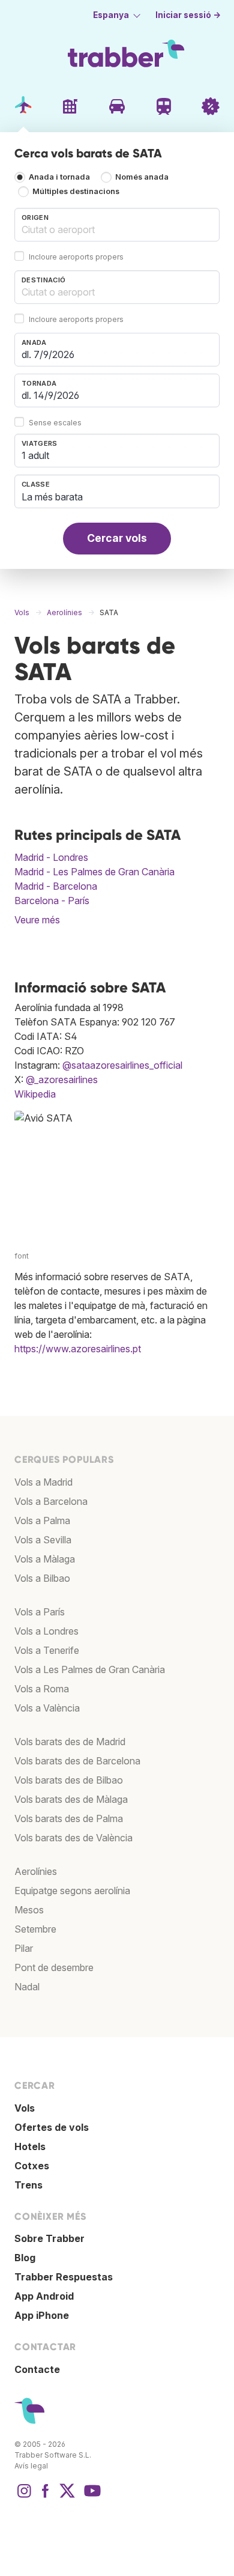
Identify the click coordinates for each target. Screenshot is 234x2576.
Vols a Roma (42, 1689)
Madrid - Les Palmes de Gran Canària (94, 872)
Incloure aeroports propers (76, 257)
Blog (25, 2258)
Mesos (29, 1910)
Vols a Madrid (43, 1482)
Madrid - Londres (51, 857)
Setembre (35, 1929)
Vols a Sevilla (43, 1540)
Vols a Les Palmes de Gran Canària (90, 1669)
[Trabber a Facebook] (46, 2497)
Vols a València (47, 1708)
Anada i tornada (59, 178)
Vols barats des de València (73, 1838)
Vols (25, 2108)
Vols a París (40, 1612)
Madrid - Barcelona (56, 886)
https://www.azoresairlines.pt (78, 1349)
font (22, 1256)
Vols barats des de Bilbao (69, 1780)
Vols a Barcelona (51, 1501)
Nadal (27, 1987)
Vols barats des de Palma (69, 1818)
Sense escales (55, 423)
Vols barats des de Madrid (70, 1742)
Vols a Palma (42, 1520)
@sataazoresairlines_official (122, 1065)
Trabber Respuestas (64, 2277)
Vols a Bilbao (42, 1578)
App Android (44, 2296)
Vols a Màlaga (45, 1559)
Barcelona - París (52, 901)
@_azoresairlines (62, 1080)
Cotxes (32, 2166)
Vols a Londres (46, 1631)
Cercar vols (117, 538)
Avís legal (31, 2466)
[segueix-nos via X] (67, 2497)
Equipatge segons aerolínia (72, 1891)
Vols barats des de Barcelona (77, 1761)
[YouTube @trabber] (91, 2497)
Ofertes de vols (52, 2127)
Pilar (24, 1948)
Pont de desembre (54, 1967)
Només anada (142, 178)
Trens (28, 2185)
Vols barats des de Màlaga (71, 1799)
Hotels (30, 2146)
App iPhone (42, 2315)
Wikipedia (35, 1094)
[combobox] (117, 225)
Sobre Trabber (49, 2238)
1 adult (35, 455)
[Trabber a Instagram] (24, 2497)
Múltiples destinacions (76, 192)
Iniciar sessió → (188, 15)
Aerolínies (36, 1871)
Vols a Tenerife (47, 1650)
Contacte (37, 2369)
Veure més (37, 920)
